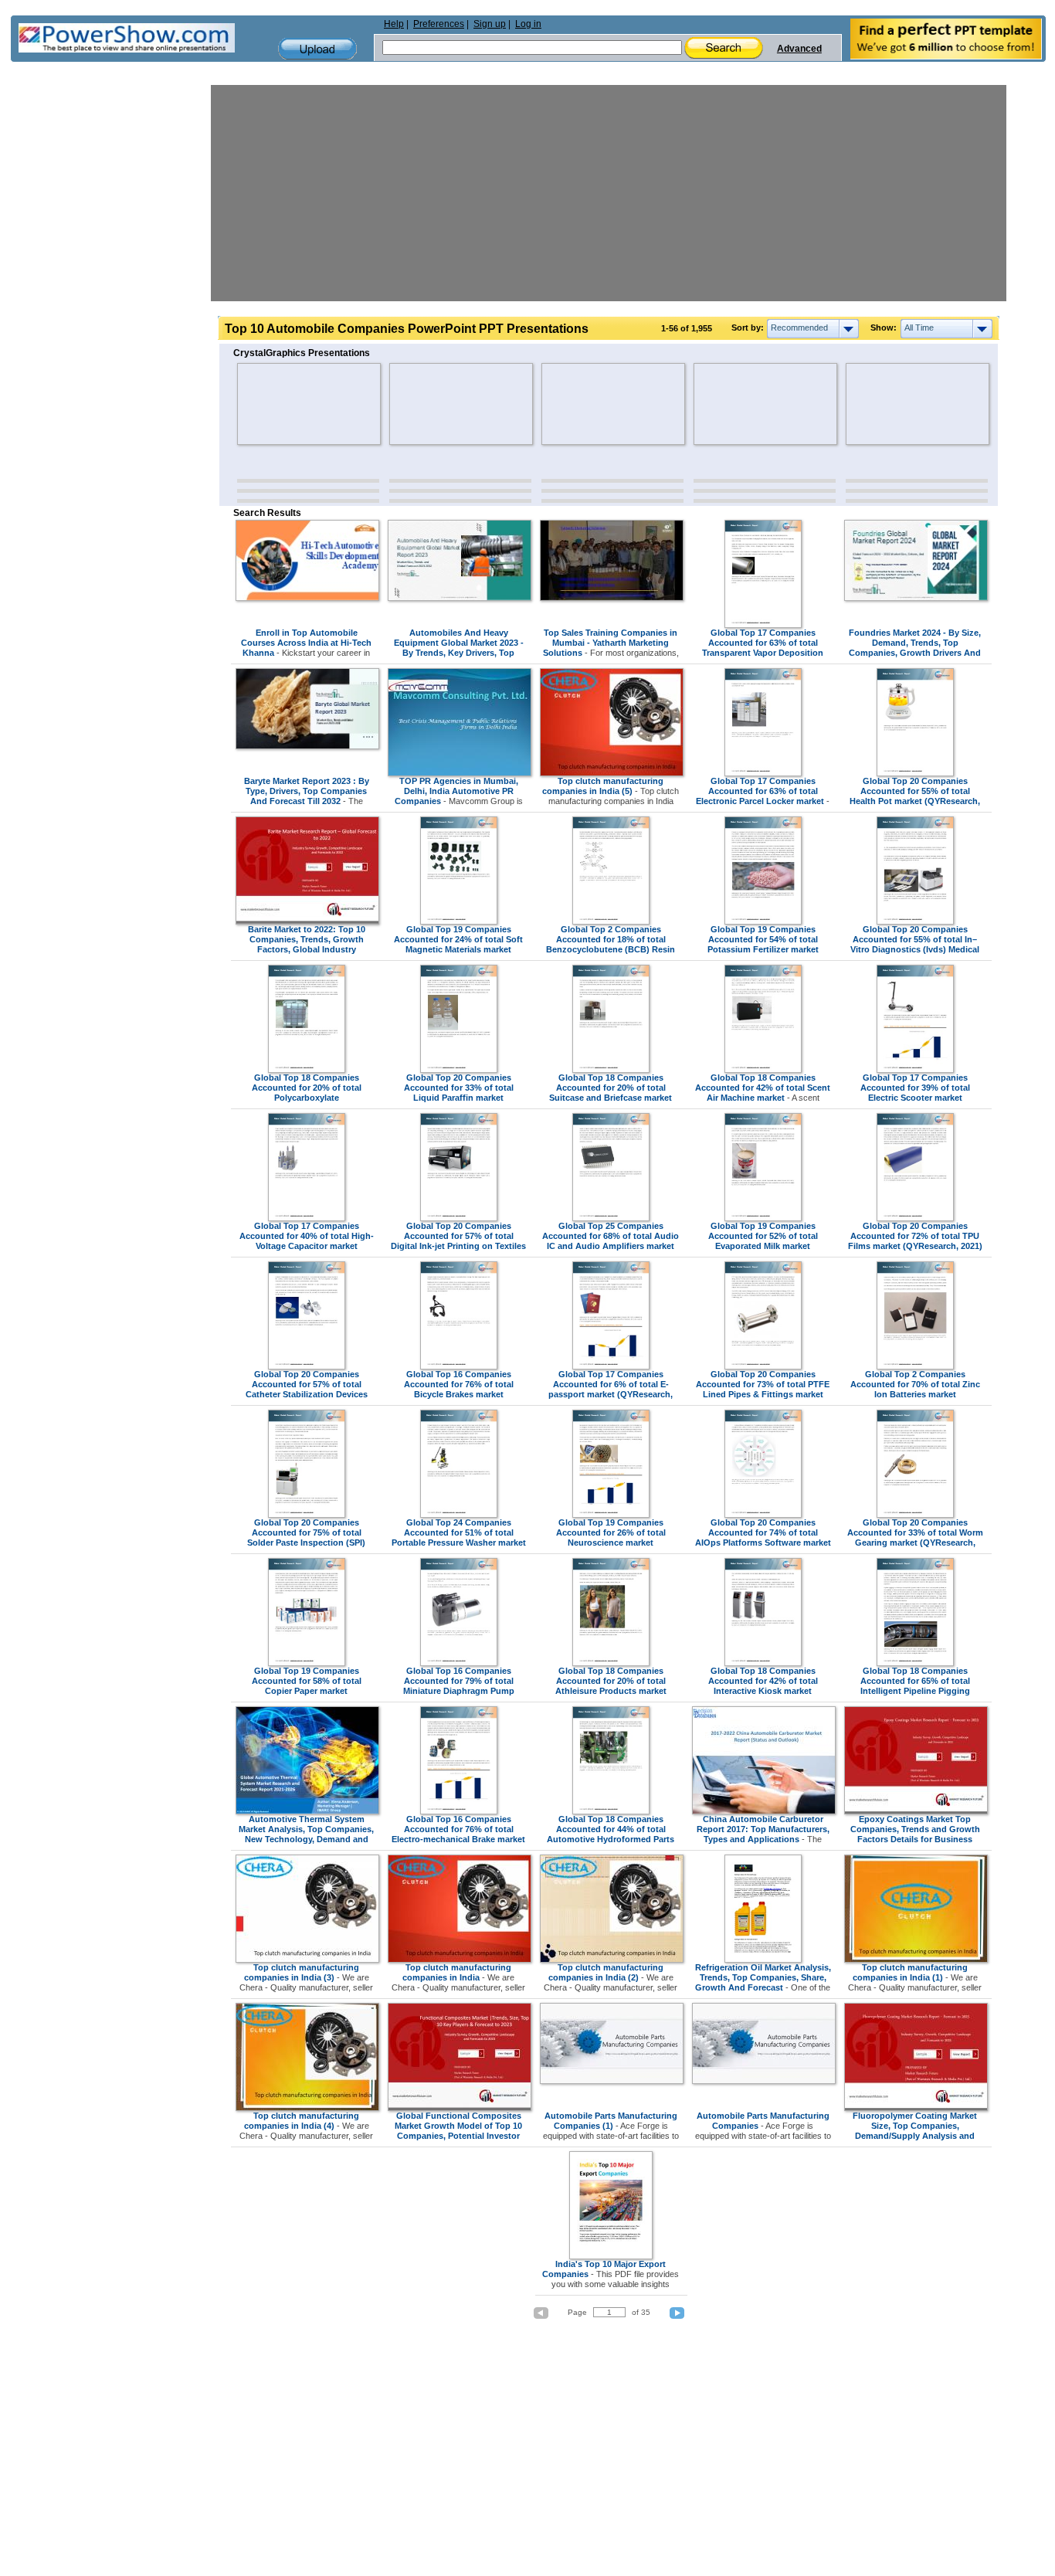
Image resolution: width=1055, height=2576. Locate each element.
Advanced (799, 49)
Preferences (439, 24)
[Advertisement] (609, 193)
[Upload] (317, 49)
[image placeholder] (282, 404)
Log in (528, 24)
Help (394, 24)
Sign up (490, 24)
